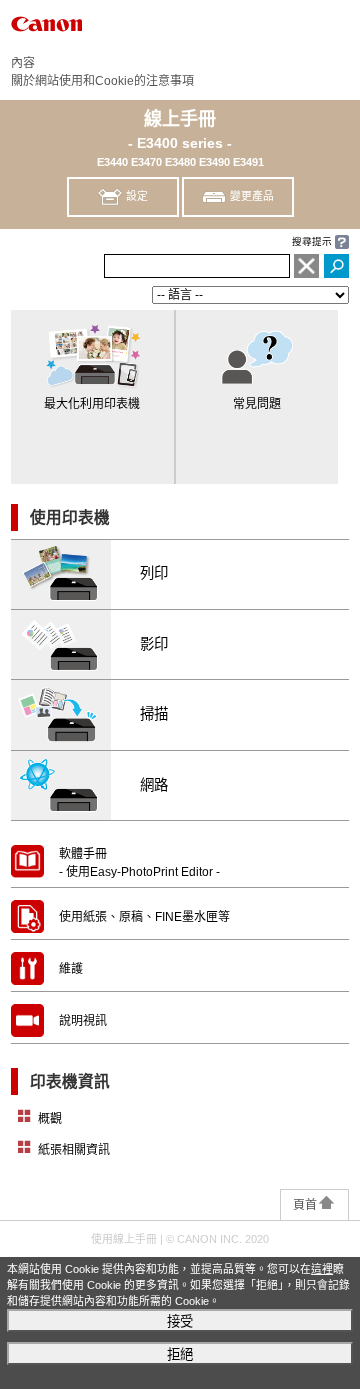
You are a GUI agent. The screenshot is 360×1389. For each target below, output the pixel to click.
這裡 (322, 1269)
